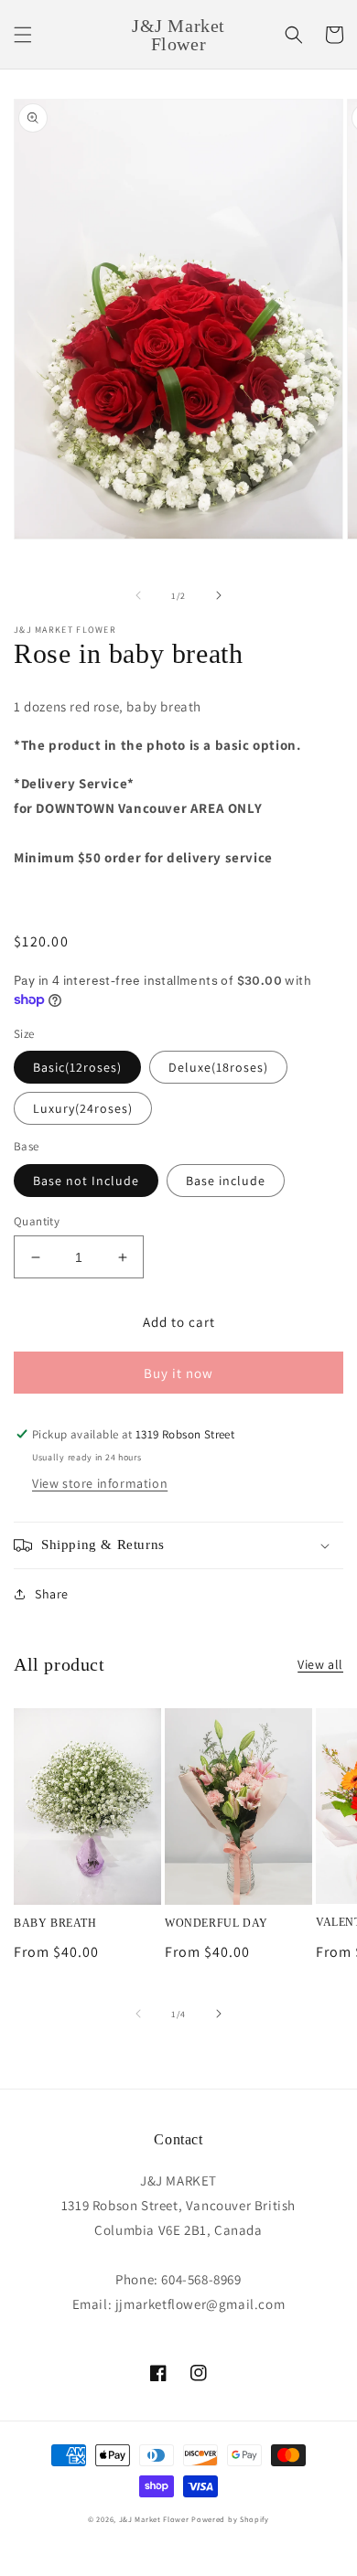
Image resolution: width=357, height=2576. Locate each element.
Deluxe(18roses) (218, 1067)
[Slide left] (138, 595)
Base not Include (86, 1181)
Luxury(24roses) (83, 1108)
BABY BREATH (55, 1923)
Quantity (37, 1221)
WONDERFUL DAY (216, 1923)
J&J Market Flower (154, 2519)
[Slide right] (219, 595)
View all (320, 1664)
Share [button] (52, 1594)
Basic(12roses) (77, 1067)
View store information (100, 1483)
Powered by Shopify (230, 2519)
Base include (226, 1181)
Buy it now (178, 1373)
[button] (23, 35)
